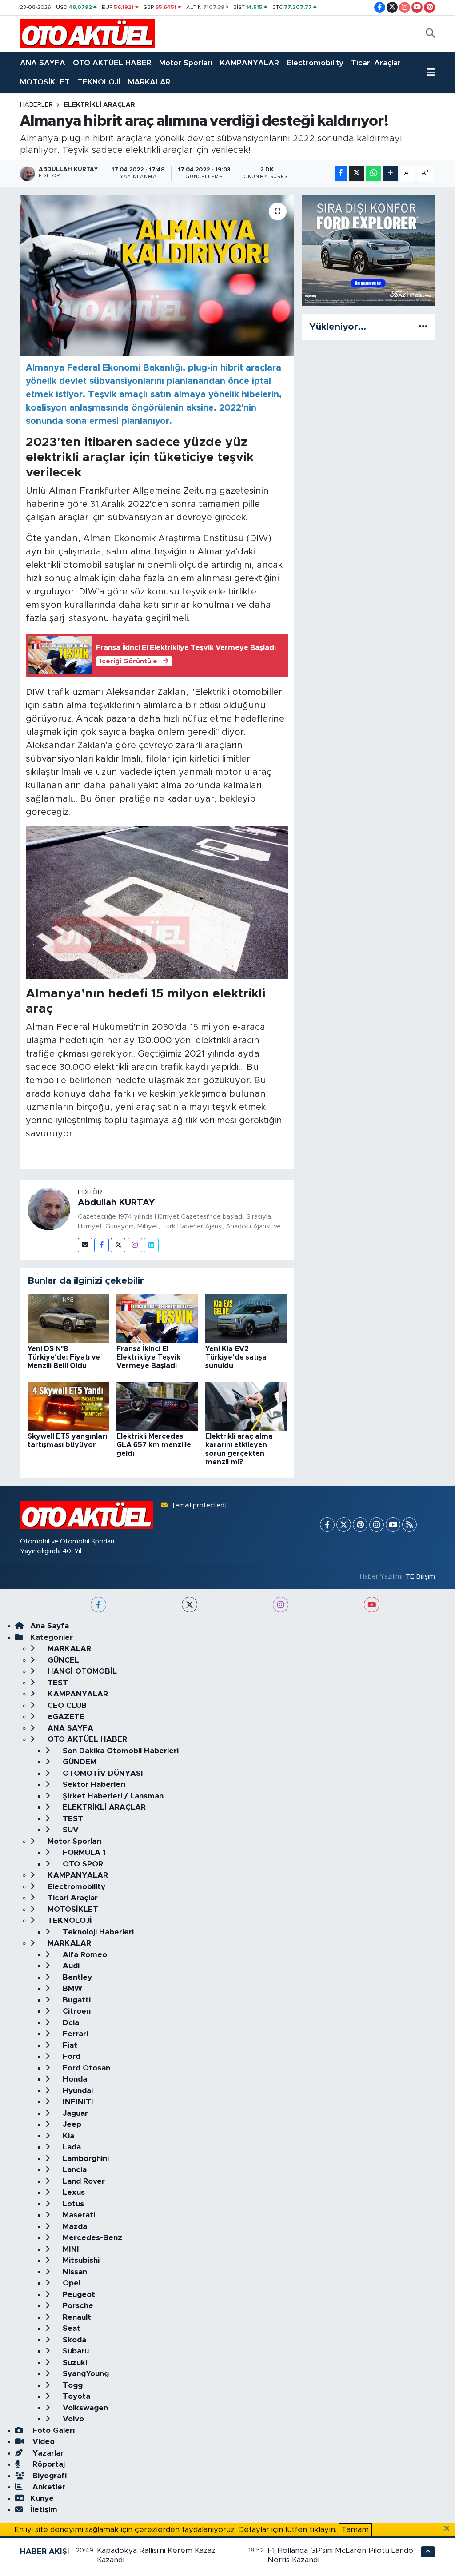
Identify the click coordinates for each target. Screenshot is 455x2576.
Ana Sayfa (50, 1626)
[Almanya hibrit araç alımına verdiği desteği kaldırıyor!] (157, 275)
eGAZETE (65, 1717)
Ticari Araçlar (376, 63)
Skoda (73, 2340)
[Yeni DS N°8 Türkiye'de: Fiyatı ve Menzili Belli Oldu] (68, 1318)
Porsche (77, 2306)
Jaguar (74, 2113)
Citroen (76, 2011)
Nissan (74, 2272)
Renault (76, 2317)
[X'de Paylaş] (356, 173)
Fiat (69, 2045)
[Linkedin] (151, 1245)
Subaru (75, 2351)
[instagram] (281, 1605)
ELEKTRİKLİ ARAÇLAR (100, 105)
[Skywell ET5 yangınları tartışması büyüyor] (68, 1406)
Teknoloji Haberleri (97, 1932)
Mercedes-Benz (91, 2238)
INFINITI (77, 2102)
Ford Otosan (85, 2068)
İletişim (44, 2510)
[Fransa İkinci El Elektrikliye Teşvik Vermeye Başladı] (157, 1318)
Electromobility (315, 63)
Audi (70, 1966)
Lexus (73, 2192)
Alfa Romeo (84, 1955)
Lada (71, 2147)
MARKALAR (149, 82)
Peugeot (78, 2295)
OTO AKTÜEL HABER (112, 63)
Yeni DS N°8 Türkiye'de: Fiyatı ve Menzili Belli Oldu (64, 1357)
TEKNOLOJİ (99, 82)
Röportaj (48, 2464)
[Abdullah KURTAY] (49, 1209)
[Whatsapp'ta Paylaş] (373, 173)
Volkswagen (84, 2408)
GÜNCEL (62, 1660)
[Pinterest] (360, 1525)
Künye (42, 2498)
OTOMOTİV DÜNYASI (102, 1773)
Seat (70, 2328)
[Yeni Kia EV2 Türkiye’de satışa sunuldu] (246, 1318)
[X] (344, 1525)
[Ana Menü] (431, 72)
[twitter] (190, 1605)
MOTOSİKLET (45, 82)
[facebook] (98, 1605)
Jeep (71, 2124)
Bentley (76, 1977)
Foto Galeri (52, 2430)
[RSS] (409, 1525)
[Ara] (430, 34)
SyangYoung (85, 2374)
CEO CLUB (66, 1705)
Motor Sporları (186, 63)
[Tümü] (423, 327)
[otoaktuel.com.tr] (88, 33)
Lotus (72, 2204)
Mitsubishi (80, 2260)
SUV (70, 1830)
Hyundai (77, 2091)
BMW (71, 1988)
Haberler (36, 105)
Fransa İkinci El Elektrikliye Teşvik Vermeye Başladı (148, 1357)
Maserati (78, 2215)
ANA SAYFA (43, 63)
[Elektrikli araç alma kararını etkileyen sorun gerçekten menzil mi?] (246, 1406)
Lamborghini (85, 2159)
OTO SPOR (82, 1864)
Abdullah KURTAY (116, 1203)
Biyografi (48, 2476)
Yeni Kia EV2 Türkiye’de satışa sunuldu (236, 1357)
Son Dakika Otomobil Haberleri (120, 1751)
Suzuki (74, 2363)
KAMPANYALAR (249, 63)
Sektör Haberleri (93, 1784)
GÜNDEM (78, 1762)
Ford (70, 2056)
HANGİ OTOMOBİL (81, 1671)
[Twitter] (118, 1245)
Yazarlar (47, 2453)
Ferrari (74, 2034)
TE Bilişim (420, 1577)
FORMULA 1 (83, 1852)
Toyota (75, 2396)
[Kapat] (449, 2529)
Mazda (74, 2227)
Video (42, 2442)
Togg (72, 2385)
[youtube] (372, 1605)
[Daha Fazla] (391, 173)
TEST (57, 1683)
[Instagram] (135, 1245)
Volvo (72, 2419)
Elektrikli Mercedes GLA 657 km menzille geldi (154, 1445)
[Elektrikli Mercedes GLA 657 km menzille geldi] (157, 1406)
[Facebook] (102, 1245)
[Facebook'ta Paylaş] (341, 173)
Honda (74, 2079)
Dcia (70, 2023)
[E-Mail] (85, 1245)
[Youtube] (393, 1525)
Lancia (74, 2170)
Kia (67, 2136)
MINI (70, 2249)
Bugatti (76, 2000)
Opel (70, 2283)
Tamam (355, 2530)
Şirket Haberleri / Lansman (112, 1796)
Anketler (48, 2487)
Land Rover (83, 2181)
